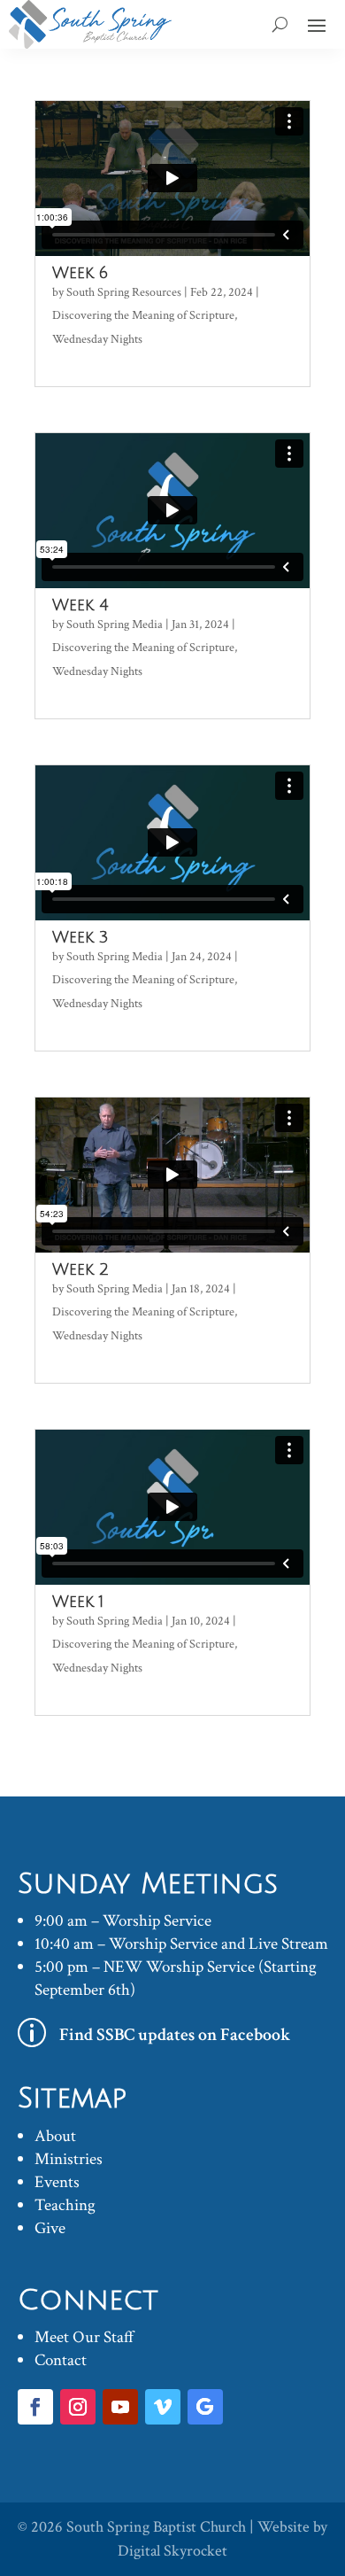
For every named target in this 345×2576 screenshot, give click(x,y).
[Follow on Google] (205, 2407)
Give (50, 2228)
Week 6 (80, 273)
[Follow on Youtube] (120, 2407)
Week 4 (80, 605)
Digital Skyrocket (172, 2551)
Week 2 (80, 1269)
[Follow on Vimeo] (163, 2407)
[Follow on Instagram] (78, 2407)
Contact (61, 2360)
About (55, 2136)
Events (57, 2182)
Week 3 (80, 937)
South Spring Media (115, 625)
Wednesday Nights (97, 339)
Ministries (69, 2159)
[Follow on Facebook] (35, 2407)
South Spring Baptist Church (156, 2527)
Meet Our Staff (84, 2337)
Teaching (65, 2205)
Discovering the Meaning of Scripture (143, 315)
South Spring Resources (124, 292)
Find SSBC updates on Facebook (175, 2035)
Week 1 (78, 1602)
